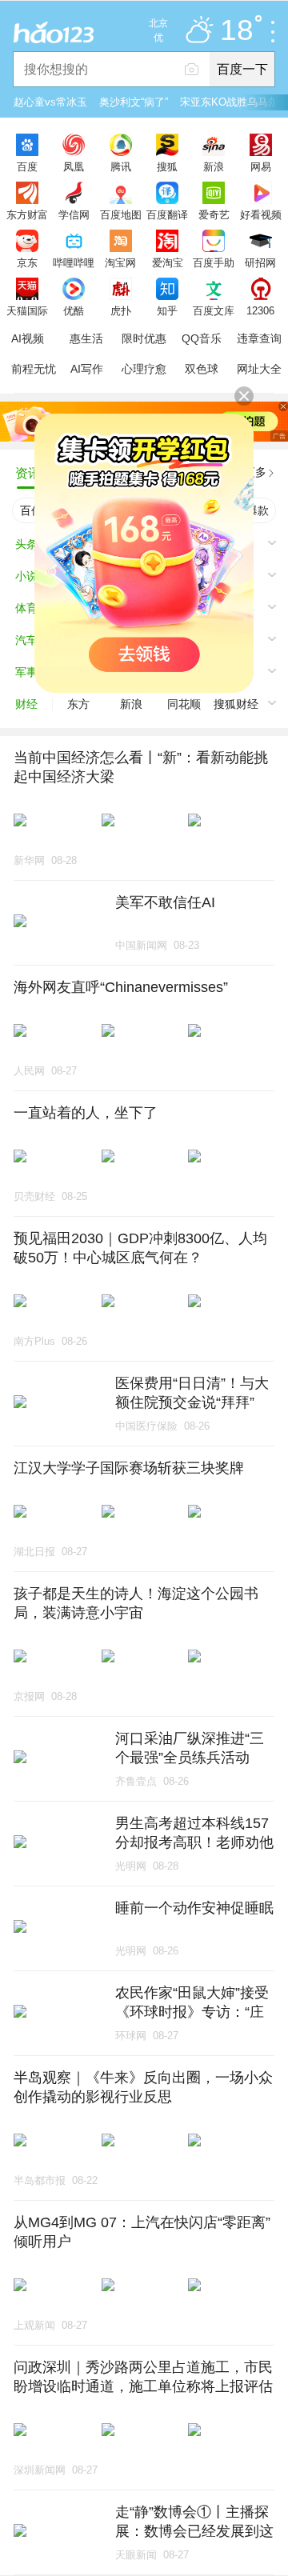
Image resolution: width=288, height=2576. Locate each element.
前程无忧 (34, 369)
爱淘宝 (168, 262)
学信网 (74, 214)
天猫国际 (27, 310)
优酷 (74, 310)
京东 (27, 262)
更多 (255, 472)
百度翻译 (167, 214)
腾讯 (121, 166)
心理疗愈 (144, 369)
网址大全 (259, 369)
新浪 (214, 166)
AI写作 (87, 369)
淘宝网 (120, 262)
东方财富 (27, 214)
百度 (27, 166)
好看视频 (261, 214)
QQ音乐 (202, 338)
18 (237, 31)
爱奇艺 (214, 214)
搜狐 (167, 166)
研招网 (260, 262)
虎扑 (121, 310)
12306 (260, 310)
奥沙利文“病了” (134, 102)
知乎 (167, 310)
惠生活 (86, 338)
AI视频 (28, 338)
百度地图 (121, 214)
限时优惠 (144, 338)
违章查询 (259, 338)
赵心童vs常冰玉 (50, 102)
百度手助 (214, 262)
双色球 (202, 369)
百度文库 (214, 310)
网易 (261, 166)
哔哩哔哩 (74, 262)
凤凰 (74, 166)
